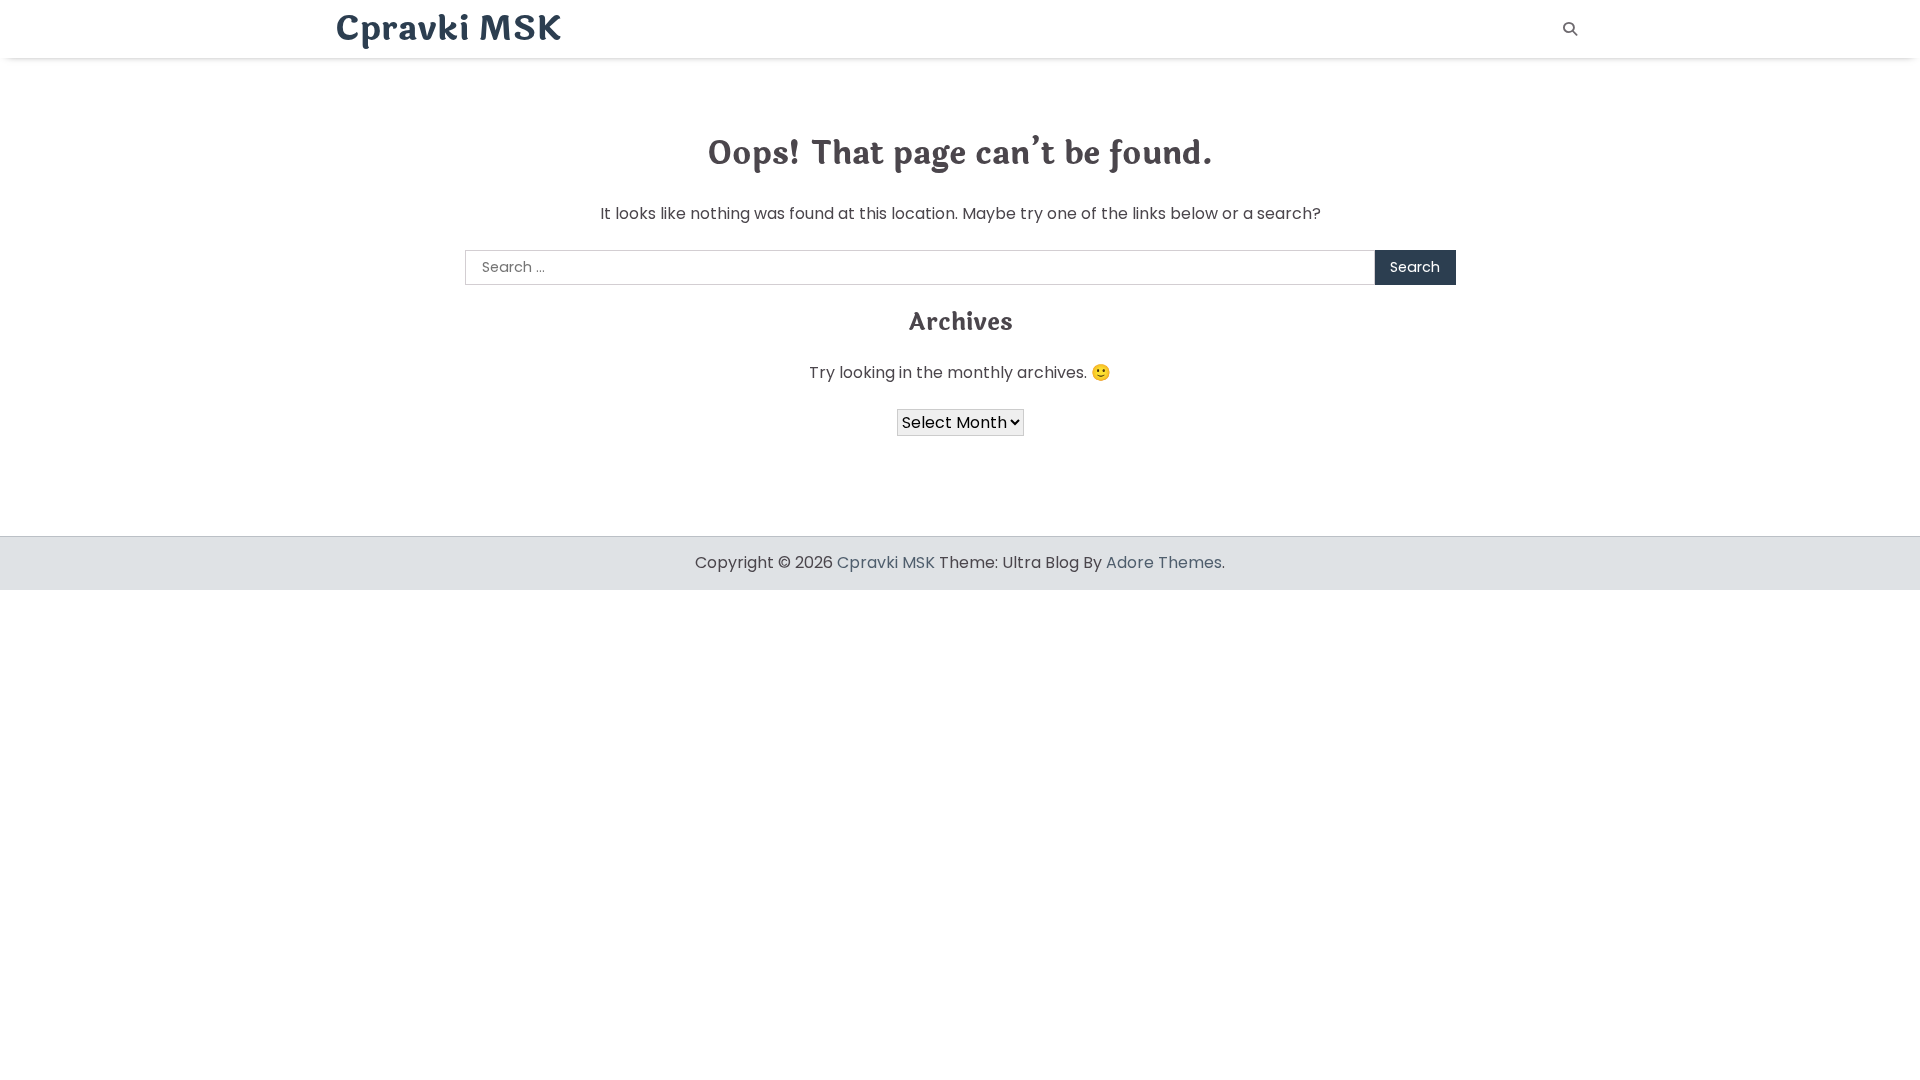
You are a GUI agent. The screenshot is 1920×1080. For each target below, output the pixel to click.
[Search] (1570, 29)
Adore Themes (1164, 562)
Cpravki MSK (448, 29)
